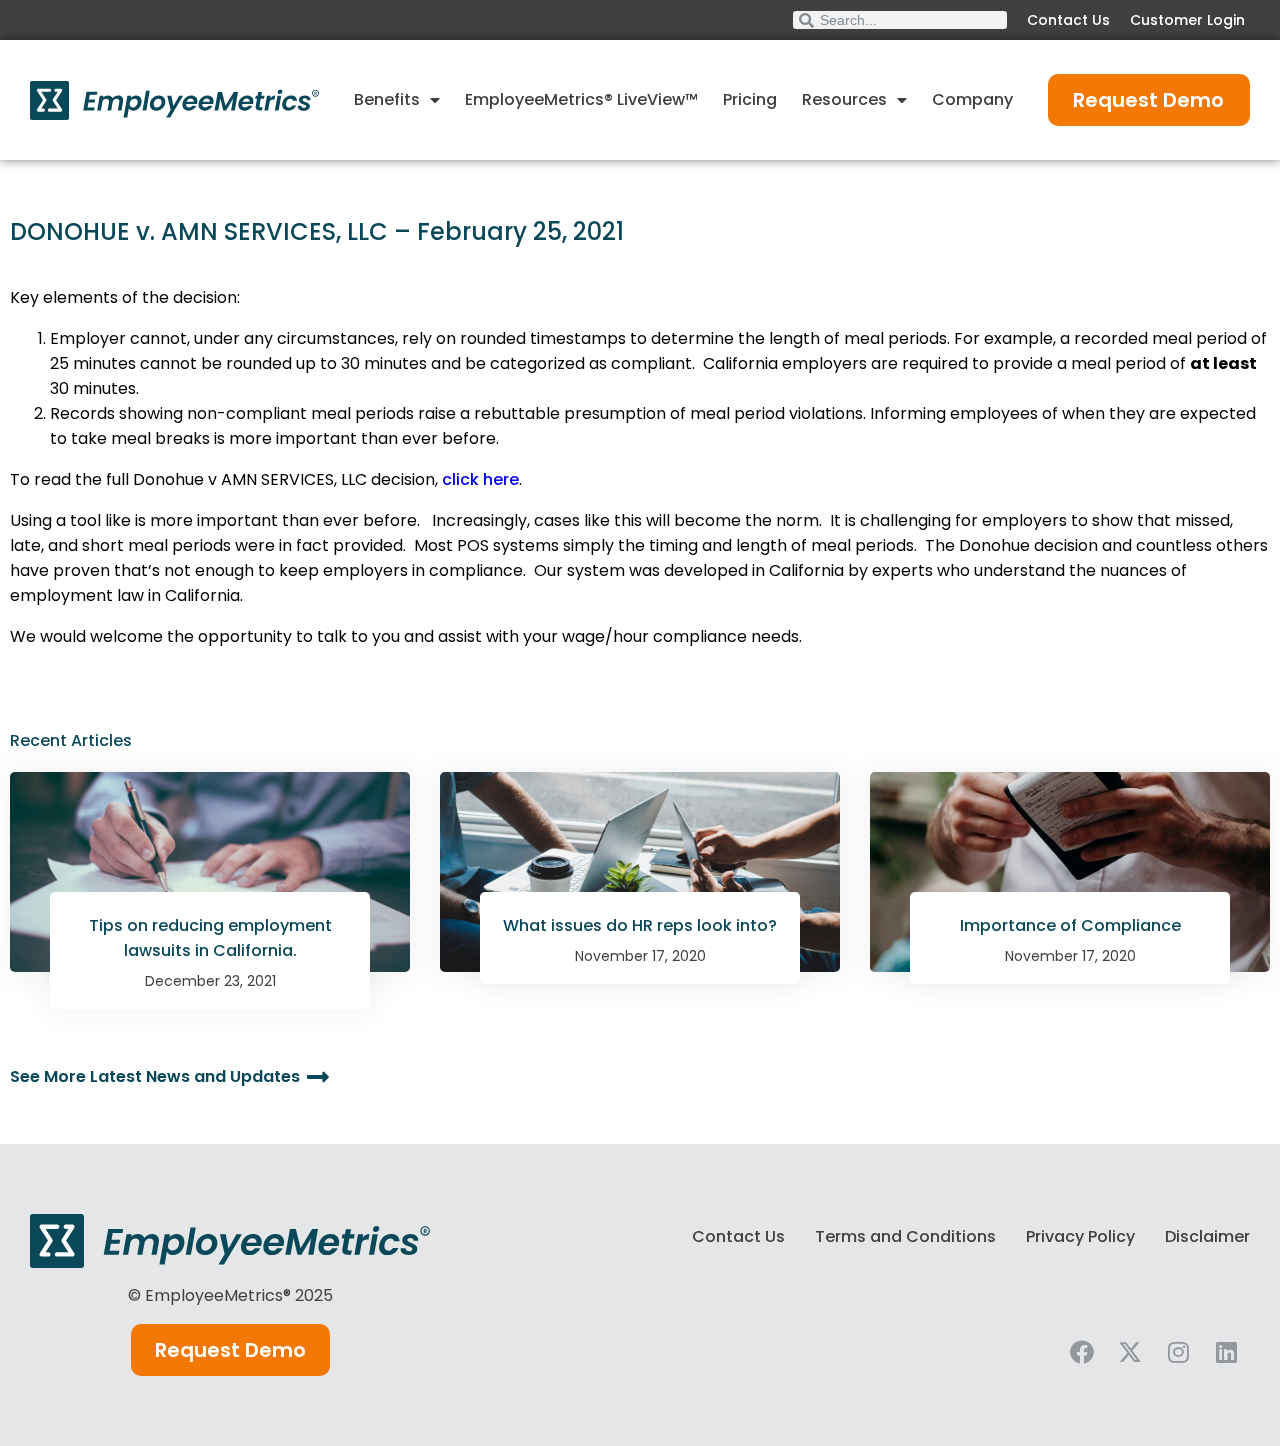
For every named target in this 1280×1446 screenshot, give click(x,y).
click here (480, 479)
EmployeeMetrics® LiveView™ (581, 99)
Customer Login (1187, 20)
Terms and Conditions (905, 1236)
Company (972, 99)
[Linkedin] (1226, 1352)
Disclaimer (1207, 1236)
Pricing (750, 99)
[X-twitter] (1130, 1352)
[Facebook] (1082, 1352)
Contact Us (1068, 20)
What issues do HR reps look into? (640, 925)
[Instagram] (1178, 1352)
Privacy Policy (1080, 1236)
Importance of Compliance (1070, 925)
